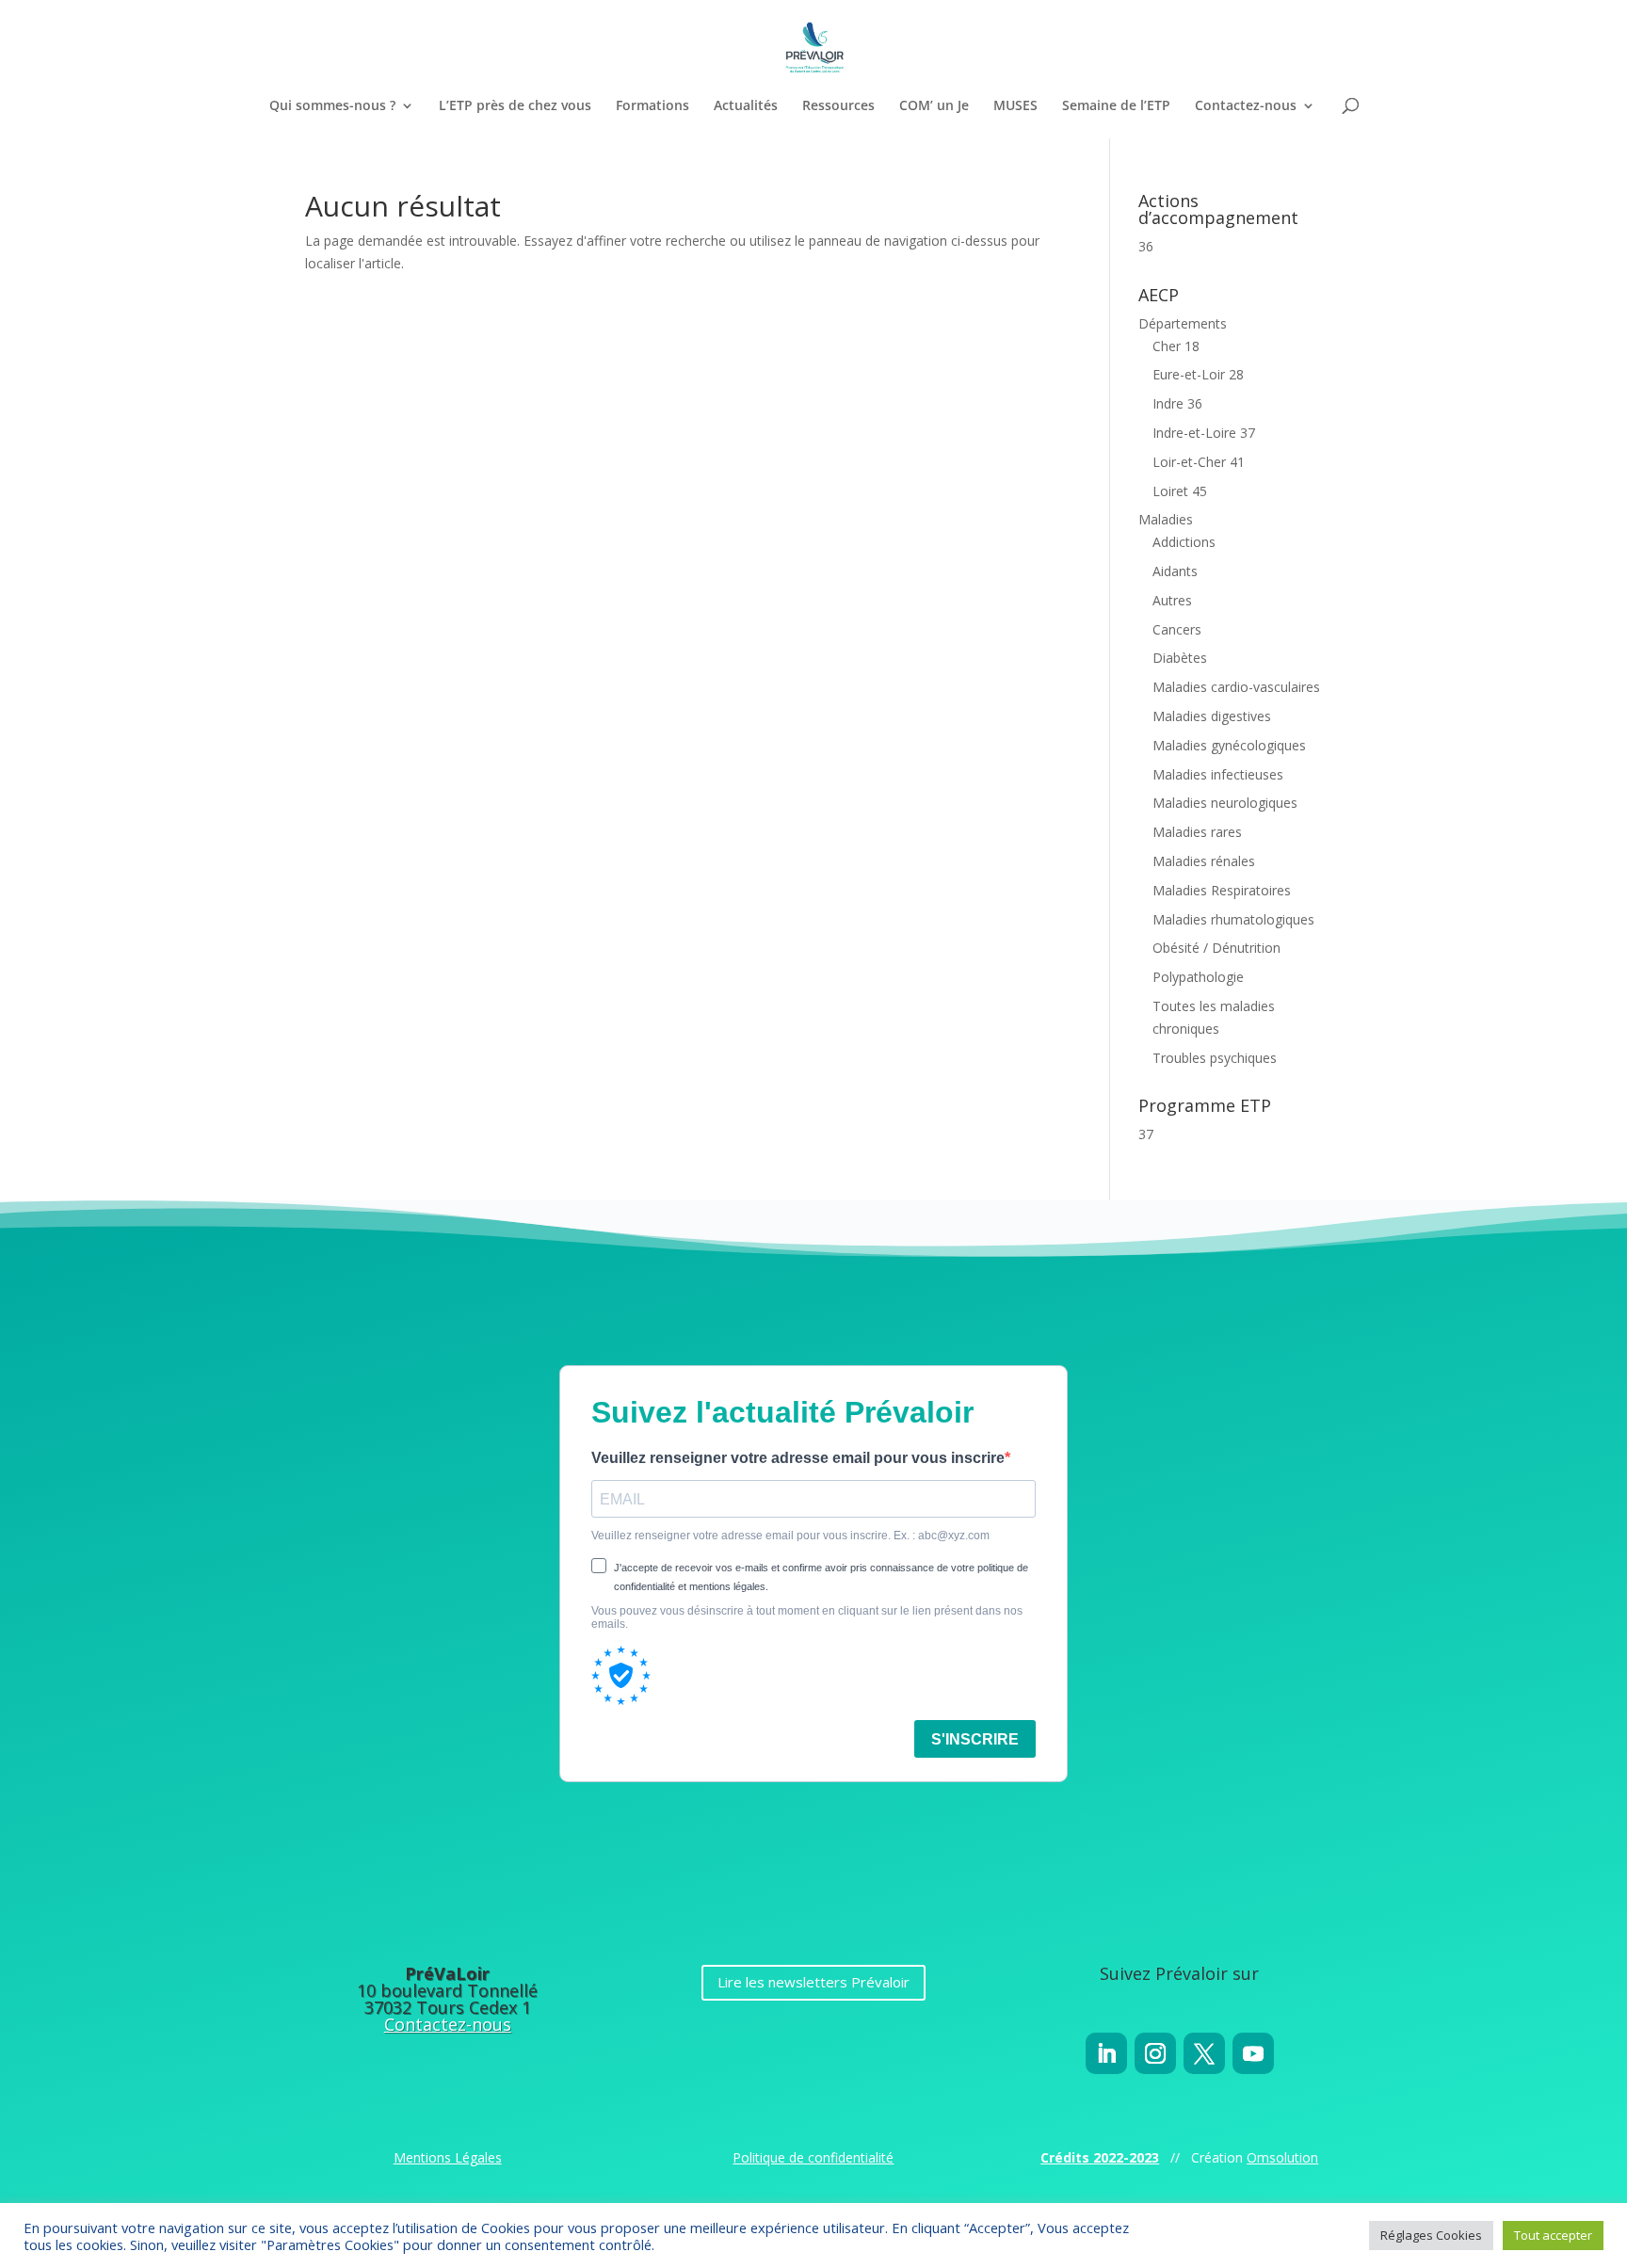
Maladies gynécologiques (1229, 745)
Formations (652, 106)
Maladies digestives (1212, 716)
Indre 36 (1177, 403)
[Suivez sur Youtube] (1253, 2053)
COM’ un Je (934, 106)
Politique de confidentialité (813, 2157)
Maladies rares (1197, 832)
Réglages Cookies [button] (1431, 2235)
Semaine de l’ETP (1116, 106)
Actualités (746, 106)
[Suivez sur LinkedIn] (1106, 2053)
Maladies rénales (1204, 861)
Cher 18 (1176, 346)
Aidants (1175, 571)
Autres (1172, 600)
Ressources (838, 106)
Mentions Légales (448, 2157)
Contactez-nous (1246, 106)
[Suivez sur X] (1204, 2053)
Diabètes (1180, 658)
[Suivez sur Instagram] (1155, 2053)
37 (1146, 1134)
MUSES (1015, 106)
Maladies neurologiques (1225, 803)
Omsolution (1282, 2157)
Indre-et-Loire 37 (1204, 433)
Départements (1183, 323)
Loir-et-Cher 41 (1199, 462)
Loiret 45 (1180, 491)
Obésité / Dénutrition (1216, 948)
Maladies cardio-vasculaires (1236, 687)
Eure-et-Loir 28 (1198, 374)
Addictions (1184, 542)
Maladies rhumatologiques (1233, 919)
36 (1146, 246)
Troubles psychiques (1215, 1058)
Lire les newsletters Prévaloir (813, 1982)
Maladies (1166, 519)
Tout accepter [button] (1553, 2235)
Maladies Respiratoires (1222, 890)
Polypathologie (1198, 977)
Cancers (1177, 629)
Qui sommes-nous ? (332, 106)
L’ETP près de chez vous (515, 106)
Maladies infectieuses (1218, 774)
